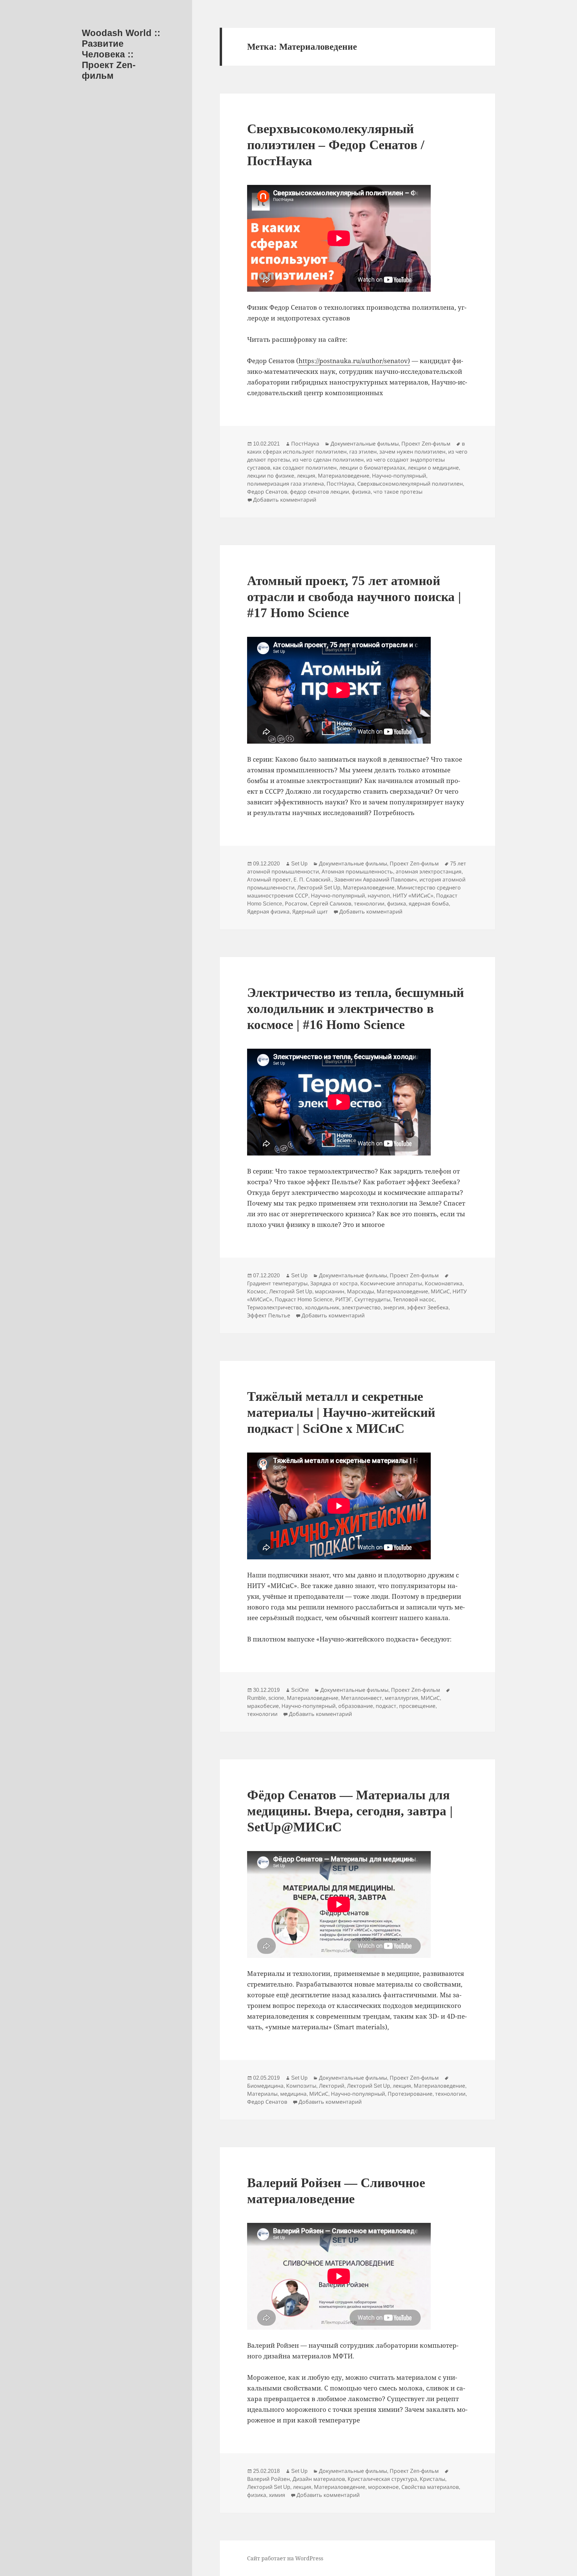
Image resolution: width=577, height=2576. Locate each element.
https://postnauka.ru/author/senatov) (354, 361)
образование (356, 1706)
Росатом (296, 904)
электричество (361, 1308)
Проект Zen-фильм (426, 444)
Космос (257, 1292)
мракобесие (263, 1706)
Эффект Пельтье (269, 1316)
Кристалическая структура (382, 2479)
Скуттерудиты (372, 1300)
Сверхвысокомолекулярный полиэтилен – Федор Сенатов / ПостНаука (336, 145)
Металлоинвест (361, 1698)
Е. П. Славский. (313, 880)
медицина (293, 2094)
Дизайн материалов (319, 2479)
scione (276, 1698)
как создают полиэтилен (305, 468)
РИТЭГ (343, 1300)
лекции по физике (271, 476)
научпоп (379, 896)
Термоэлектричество (275, 1308)
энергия (394, 1308)
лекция (306, 476)
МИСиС (440, 1292)
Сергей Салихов (331, 904)
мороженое (383, 2487)
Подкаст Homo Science (304, 1300)
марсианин (330, 1292)
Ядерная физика (268, 912)
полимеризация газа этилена (285, 484)
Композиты (301, 2086)
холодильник (322, 1308)
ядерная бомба (429, 904)
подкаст (386, 1706)
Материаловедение (344, 476)
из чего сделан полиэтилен (328, 460)
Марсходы (360, 1292)
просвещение (417, 1706)
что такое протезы (398, 492)
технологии (369, 904)
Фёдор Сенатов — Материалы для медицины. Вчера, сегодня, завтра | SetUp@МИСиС (350, 1811)
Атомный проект (269, 880)
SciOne (300, 1690)
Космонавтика (444, 1283)
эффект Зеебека (428, 1308)
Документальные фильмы (365, 444)
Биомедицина (265, 2086)
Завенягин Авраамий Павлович (375, 880)
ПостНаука (305, 444)
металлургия (401, 1698)
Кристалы (432, 2479)
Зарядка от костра (334, 1283)
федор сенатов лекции (319, 492)
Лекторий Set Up (319, 888)
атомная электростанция (429, 872)
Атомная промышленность (357, 872)
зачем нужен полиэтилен (412, 452)
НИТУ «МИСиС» (413, 896)
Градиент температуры (277, 1283)
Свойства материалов (430, 2487)
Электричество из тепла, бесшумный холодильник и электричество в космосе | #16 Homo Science (355, 1008)
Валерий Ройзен (268, 2479)
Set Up (299, 864)
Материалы (262, 2094)
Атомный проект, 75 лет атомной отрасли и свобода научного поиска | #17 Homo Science (354, 597)
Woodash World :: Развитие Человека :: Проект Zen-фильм (121, 54)
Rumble (256, 1698)
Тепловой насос (414, 1300)
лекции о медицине (433, 468)
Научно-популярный (399, 476)
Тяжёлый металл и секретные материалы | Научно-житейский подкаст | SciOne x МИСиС (341, 1412)
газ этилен (363, 452)
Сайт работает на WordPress (285, 2558)
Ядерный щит (310, 912)
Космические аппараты (391, 1283)
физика (361, 492)
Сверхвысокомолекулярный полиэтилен (410, 484)
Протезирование (410, 2094)
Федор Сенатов (267, 492)
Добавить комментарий (285, 500)
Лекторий (332, 2086)
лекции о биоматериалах (372, 468)
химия (277, 2495)
